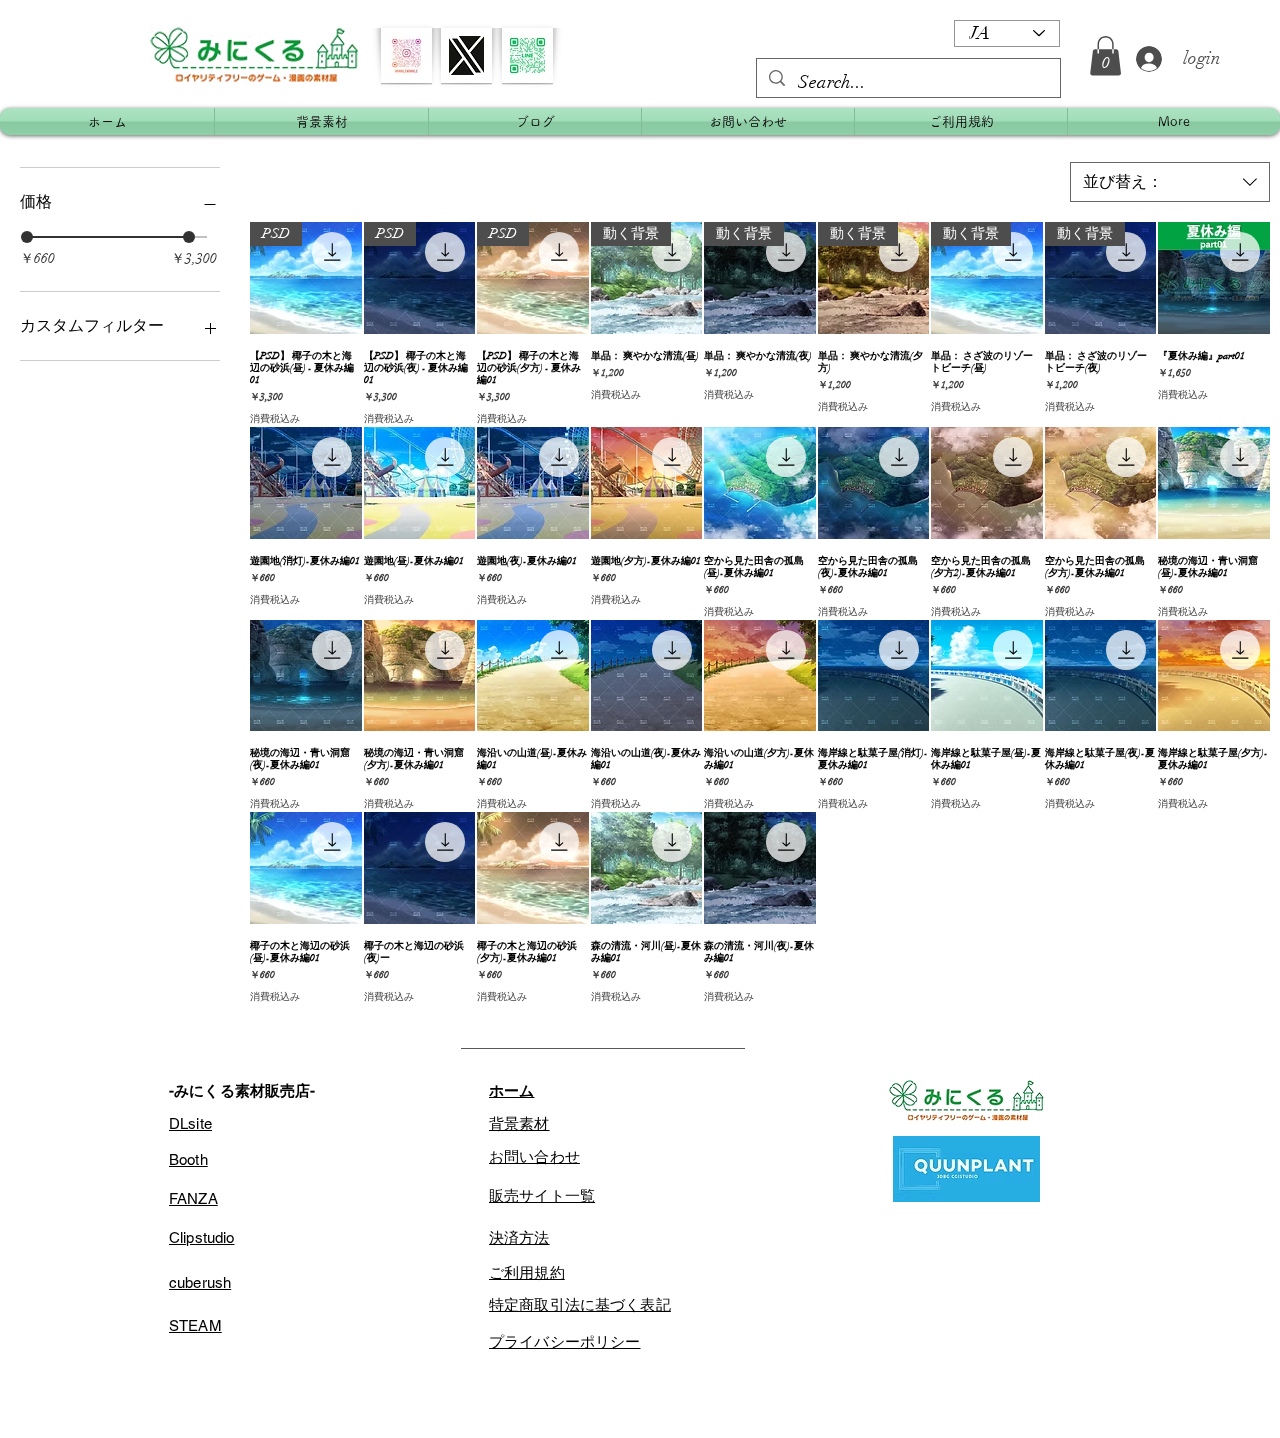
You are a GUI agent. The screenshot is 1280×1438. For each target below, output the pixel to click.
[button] (1105, 55)
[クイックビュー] (1214, 278)
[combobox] (1170, 182)
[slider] (27, 237)
